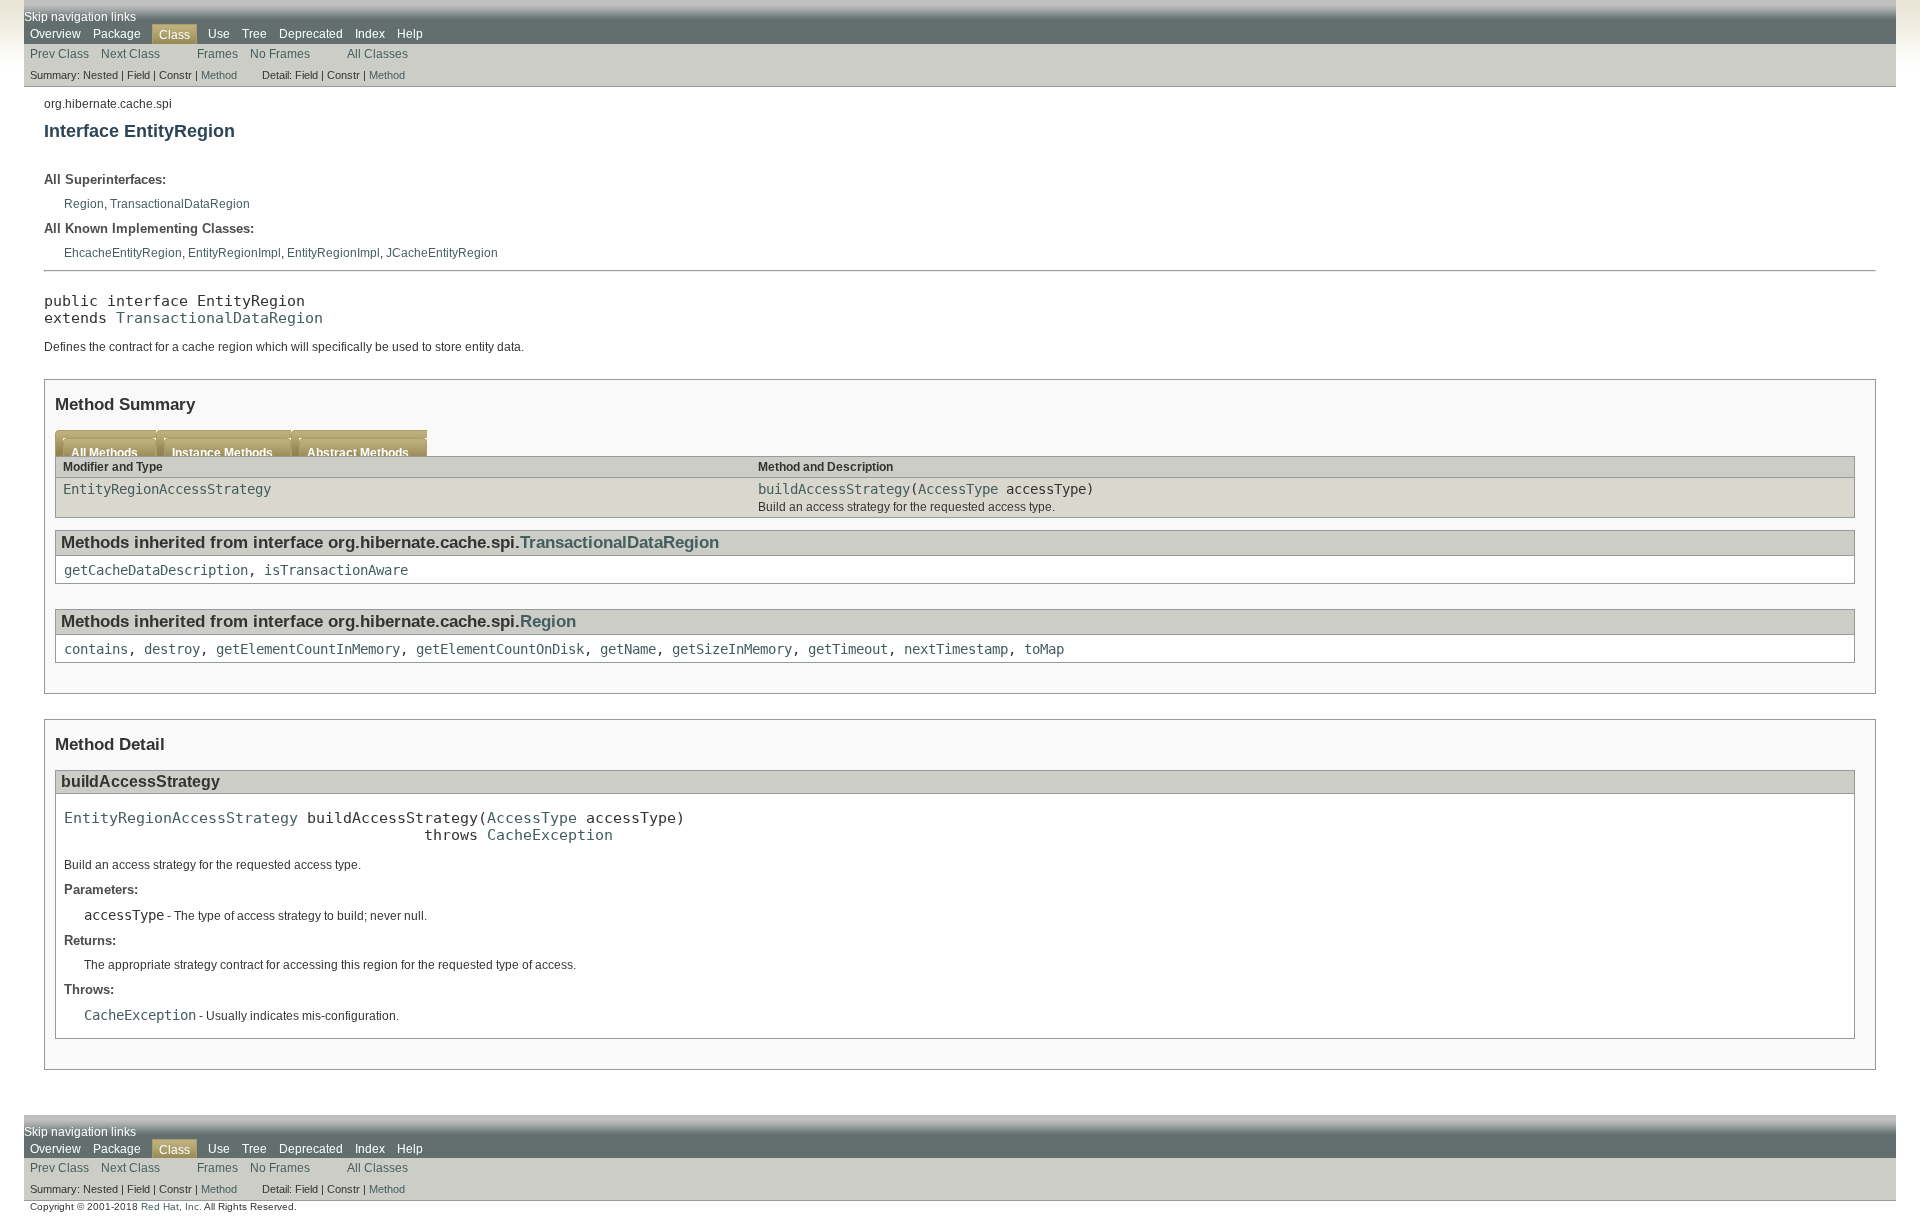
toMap (1044, 649)
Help (410, 34)
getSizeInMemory (732, 649)
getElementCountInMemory (308, 649)
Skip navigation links (80, 17)
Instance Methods (222, 453)
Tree (254, 34)
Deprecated (311, 34)
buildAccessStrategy (834, 489)
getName (628, 649)
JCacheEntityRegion (442, 253)
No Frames (280, 54)
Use (219, 34)
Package (117, 34)
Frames (217, 54)
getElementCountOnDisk (500, 649)
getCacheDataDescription (156, 570)
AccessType (958, 489)
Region (84, 204)
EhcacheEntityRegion (123, 253)
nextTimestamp (956, 649)
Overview (55, 34)
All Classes (377, 54)
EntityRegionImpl (234, 253)
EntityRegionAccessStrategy (167, 489)
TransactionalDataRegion (180, 204)
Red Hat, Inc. (171, 1206)
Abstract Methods (358, 453)
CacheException (550, 834)
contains (96, 649)
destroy (172, 649)
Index (370, 34)
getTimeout (848, 649)
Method (219, 75)
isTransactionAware (336, 570)
